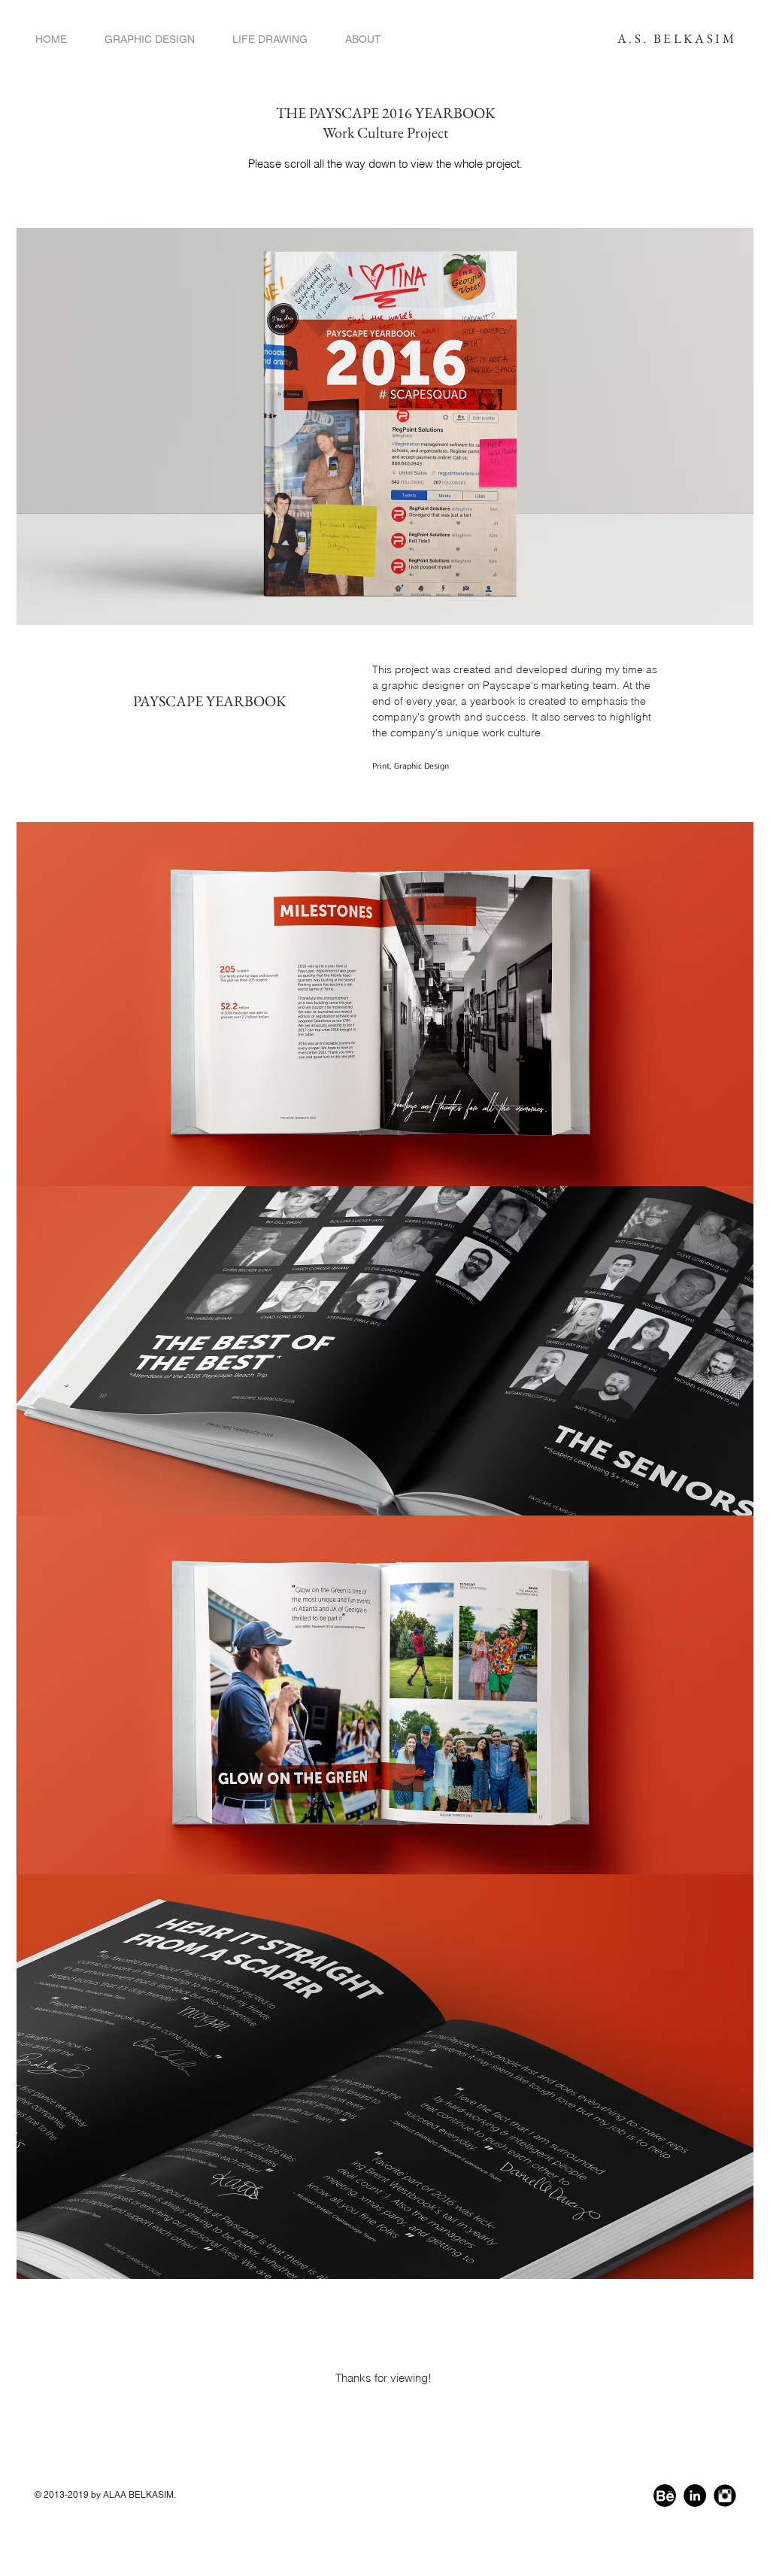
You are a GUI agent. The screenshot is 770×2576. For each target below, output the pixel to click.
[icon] (665, 2496)
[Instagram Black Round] (725, 2496)
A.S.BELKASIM (674, 38)
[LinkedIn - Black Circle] (695, 2496)
